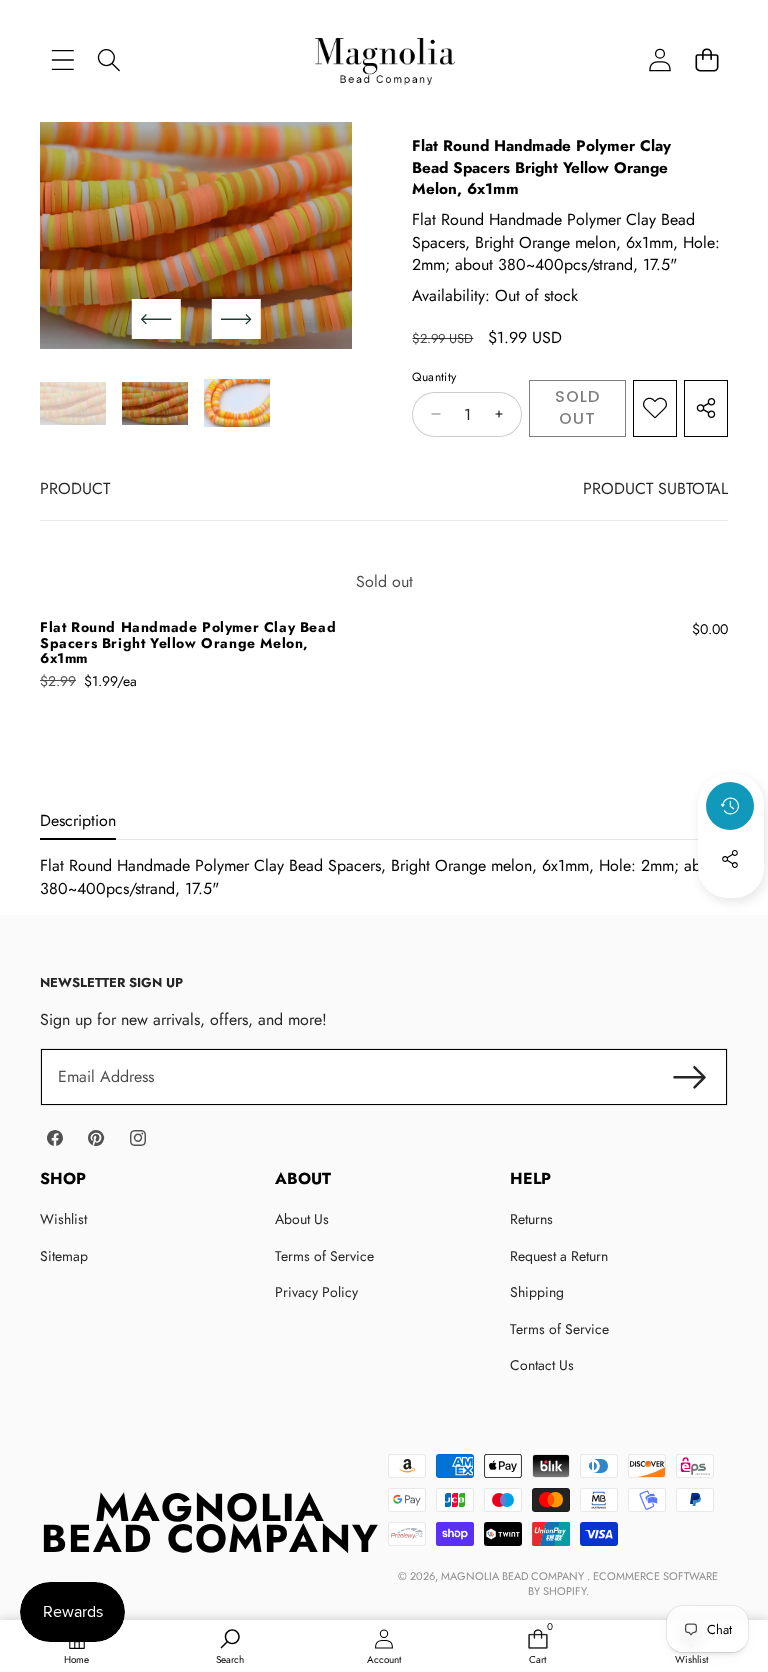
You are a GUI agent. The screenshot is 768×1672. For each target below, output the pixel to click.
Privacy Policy (316, 1292)
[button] (706, 59)
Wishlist (63, 1219)
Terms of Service (324, 1256)
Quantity (434, 377)
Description (78, 820)
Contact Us (542, 1365)
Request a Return (559, 1256)
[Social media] (730, 859)
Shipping (537, 1292)
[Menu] (62, 59)
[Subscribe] (690, 1077)
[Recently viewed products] (730, 806)
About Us (302, 1219)
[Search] (109, 59)
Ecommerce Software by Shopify (623, 1583)
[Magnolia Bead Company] (384, 59)
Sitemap (64, 1256)
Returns (531, 1219)
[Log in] (659, 59)
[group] (73, 403)
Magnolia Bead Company (514, 1576)
